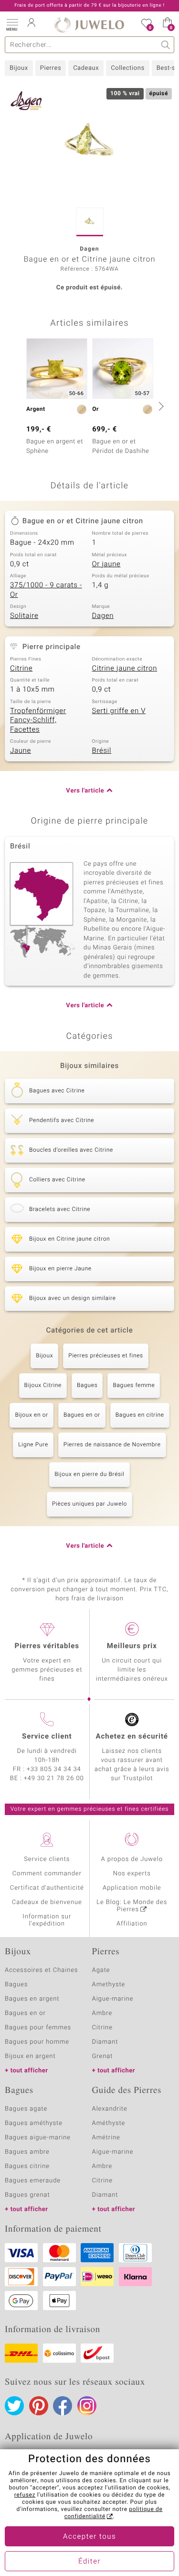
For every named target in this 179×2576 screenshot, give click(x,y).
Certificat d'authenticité (47, 1888)
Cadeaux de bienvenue (47, 1902)
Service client (47, 1737)
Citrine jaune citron (125, 669)
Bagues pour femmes (38, 2028)
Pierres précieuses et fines (106, 1356)
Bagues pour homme (37, 2042)
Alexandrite (110, 2109)
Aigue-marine (113, 1999)
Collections (127, 68)
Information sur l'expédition (47, 1920)
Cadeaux (86, 68)
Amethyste (109, 1985)
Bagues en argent (32, 1999)
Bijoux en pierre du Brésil (89, 1475)
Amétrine (106, 2138)
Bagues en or (82, 1415)
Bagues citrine (27, 2166)
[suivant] (160, 406)
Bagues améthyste (34, 2123)
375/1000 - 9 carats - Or (46, 590)
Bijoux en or (32, 1415)
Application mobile (132, 1888)
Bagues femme (134, 1386)
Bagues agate (26, 2109)
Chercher (166, 45)
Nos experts (132, 1874)
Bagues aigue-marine (38, 2138)
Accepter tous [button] (89, 2537)
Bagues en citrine (140, 1415)
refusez (25, 2495)
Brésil (102, 751)
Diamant (105, 2042)
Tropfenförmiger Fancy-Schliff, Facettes (38, 721)
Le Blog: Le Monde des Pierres (132, 1906)
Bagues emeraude (33, 2181)
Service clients (47, 1859)
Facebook (63, 2406)
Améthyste (109, 2123)
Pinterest (39, 2406)
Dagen (103, 616)
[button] (12, 24)
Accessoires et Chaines (41, 1970)
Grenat (103, 2056)
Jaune (21, 751)
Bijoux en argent (30, 2056)
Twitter (14, 2406)
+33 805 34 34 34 (54, 1769)
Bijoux (19, 68)
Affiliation (132, 1924)
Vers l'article (85, 791)
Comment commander (47, 1874)
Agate (101, 1970)
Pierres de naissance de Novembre (112, 1445)
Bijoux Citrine (43, 1386)
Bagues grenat (27, 2195)
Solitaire (24, 616)
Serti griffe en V (119, 711)
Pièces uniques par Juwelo (89, 1504)
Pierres (51, 68)
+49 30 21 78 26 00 (54, 1778)
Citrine (21, 669)
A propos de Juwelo (132, 1859)
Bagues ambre (27, 2152)
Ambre (102, 2013)
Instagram (87, 2406)
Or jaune (106, 564)
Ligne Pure (33, 1445)
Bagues (87, 1386)
